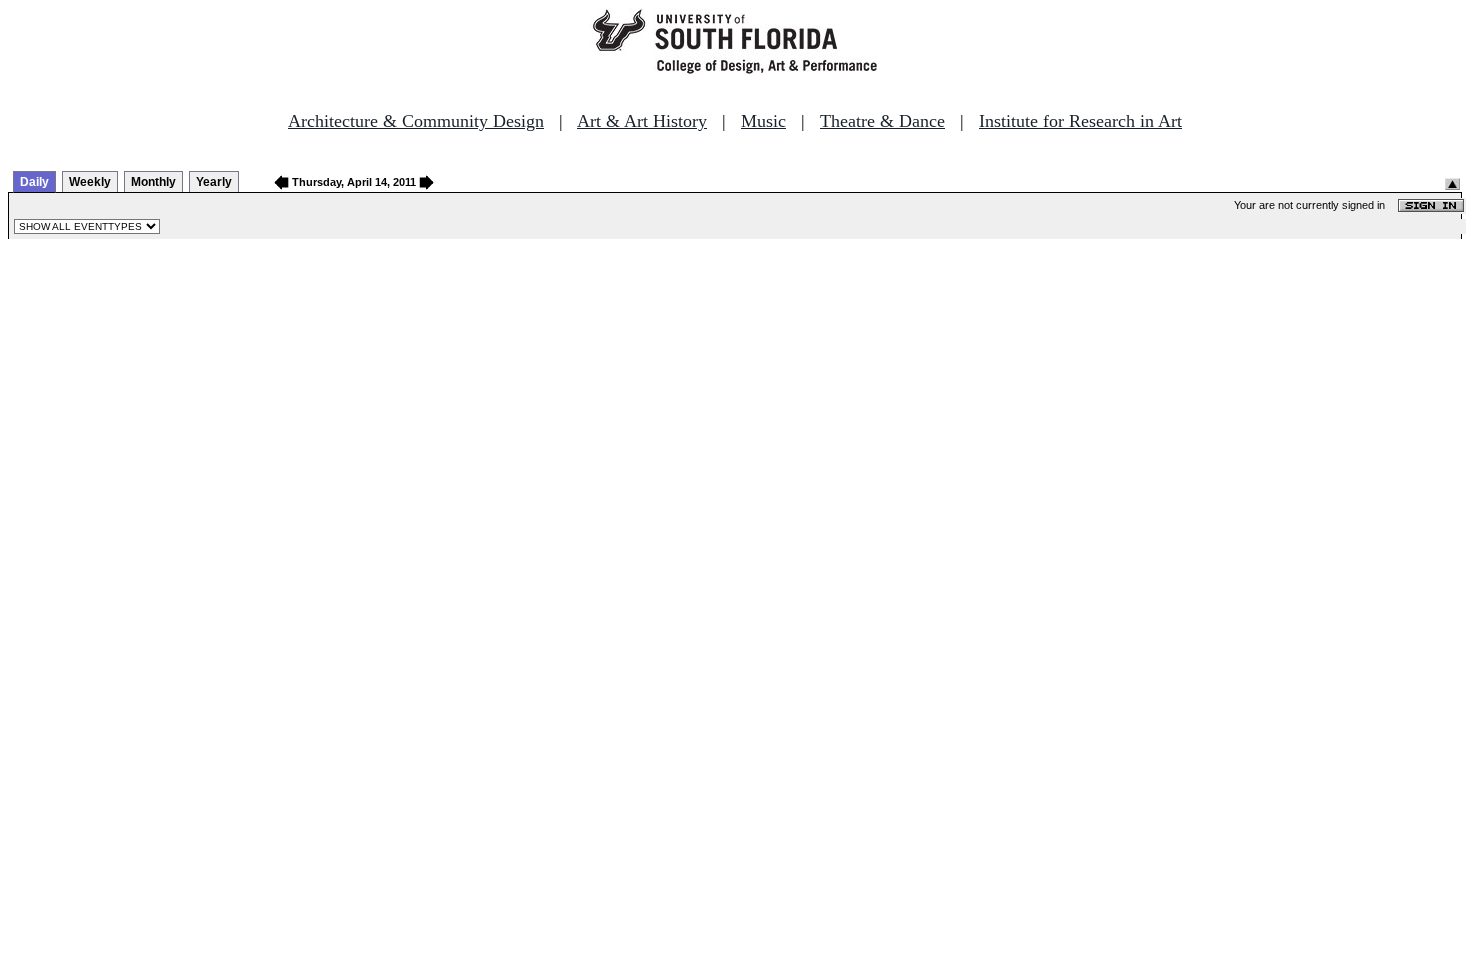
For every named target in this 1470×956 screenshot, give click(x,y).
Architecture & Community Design (416, 121)
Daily (34, 182)
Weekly (90, 182)
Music (763, 121)
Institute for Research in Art (1080, 121)
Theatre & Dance (882, 121)
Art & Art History (642, 121)
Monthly (153, 182)
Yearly (214, 182)
